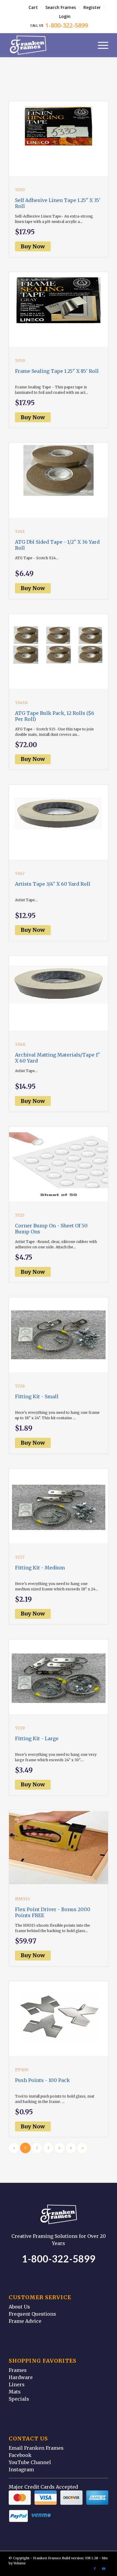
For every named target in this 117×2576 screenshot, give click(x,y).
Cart (33, 7)
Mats (15, 2392)
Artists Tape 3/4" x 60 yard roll (53, 884)
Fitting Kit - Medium (40, 1568)
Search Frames (61, 7)
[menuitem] (33, 7)
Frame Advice (25, 2321)
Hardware (21, 2377)
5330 (20, 190)
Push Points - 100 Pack (42, 2080)
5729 (20, 1728)
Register (92, 7)
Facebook (20, 2455)
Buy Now (33, 246)
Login (65, 16)
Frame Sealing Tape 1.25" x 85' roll (57, 371)
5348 (20, 1044)
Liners (17, 2384)
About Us (19, 2307)
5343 (20, 531)
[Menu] (100, 45)
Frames (18, 2370)
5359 (20, 361)
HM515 (22, 1899)
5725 (20, 1215)
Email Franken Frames (36, 2448)
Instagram (21, 2469)
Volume (20, 2563)
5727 (20, 1557)
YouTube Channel (30, 2462)
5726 (20, 1386)
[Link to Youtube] (104, 2569)
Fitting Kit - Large (37, 1738)
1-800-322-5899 (59, 2259)
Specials (19, 2399)
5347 (20, 873)
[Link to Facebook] (95, 2569)
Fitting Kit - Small (37, 1396)
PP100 (22, 2070)
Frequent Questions (32, 2314)
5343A (21, 703)
